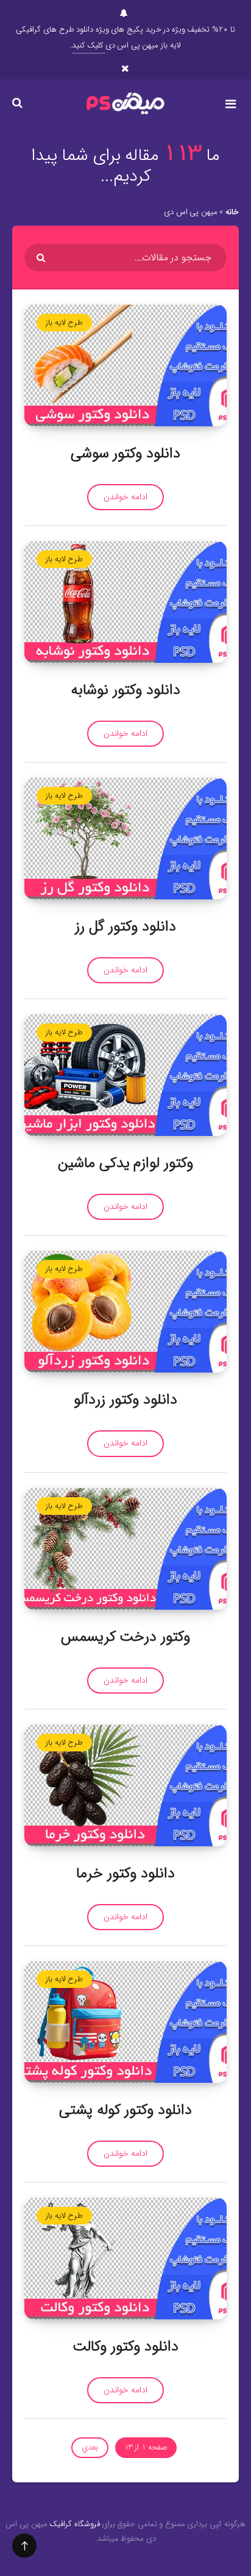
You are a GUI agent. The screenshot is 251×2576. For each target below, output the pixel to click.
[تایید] (42, 258)
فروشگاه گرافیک (75, 2524)
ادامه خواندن (125, 497)
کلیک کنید (88, 45)
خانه (232, 212)
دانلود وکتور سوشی (125, 454)
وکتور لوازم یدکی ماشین (125, 1163)
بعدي (90, 2447)
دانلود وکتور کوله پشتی (125, 2110)
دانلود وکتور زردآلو (125, 1400)
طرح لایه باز (64, 323)
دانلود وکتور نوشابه (125, 690)
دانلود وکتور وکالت (125, 2347)
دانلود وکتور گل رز (125, 927)
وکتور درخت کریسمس (125, 1637)
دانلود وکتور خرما (125, 1874)
